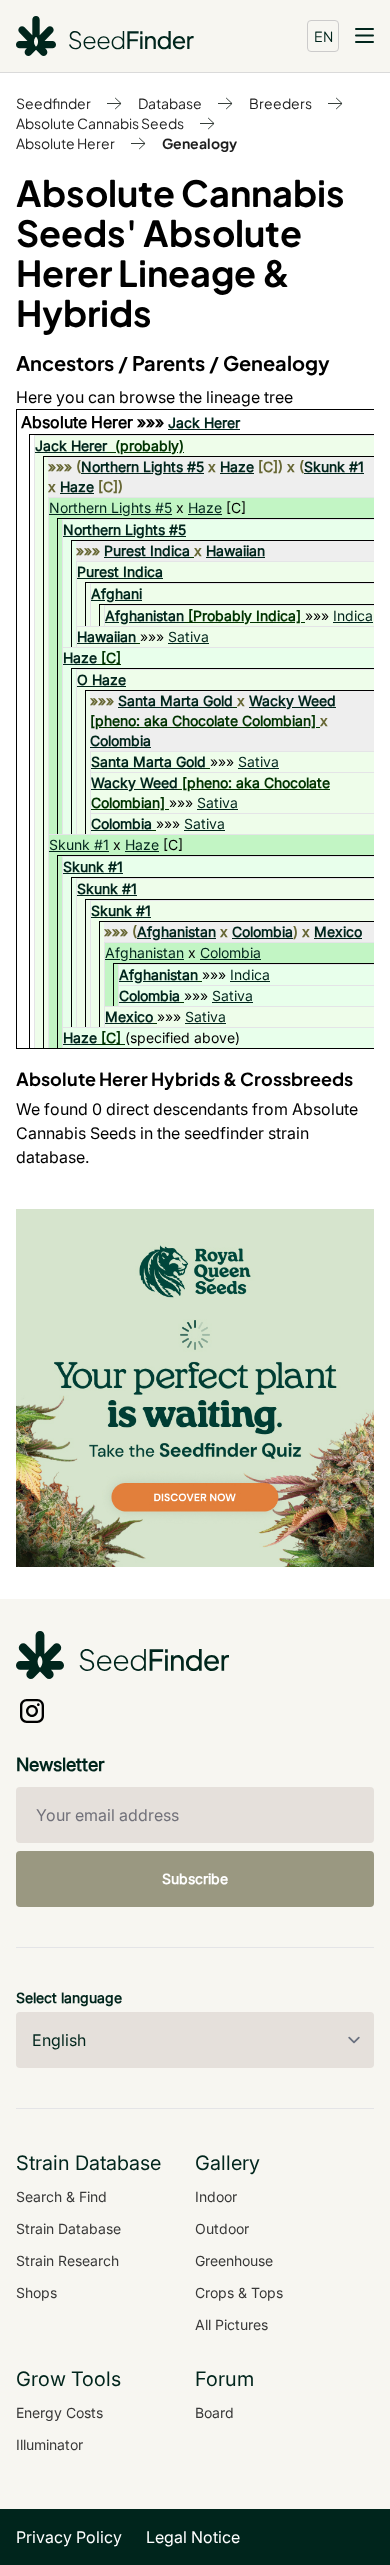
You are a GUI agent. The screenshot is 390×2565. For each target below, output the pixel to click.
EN (323, 36)
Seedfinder (53, 103)
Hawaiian (235, 550)
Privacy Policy (69, 2537)
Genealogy (199, 143)
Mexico (338, 931)
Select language (69, 1997)
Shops (36, 2292)
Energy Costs (59, 2412)
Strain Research (67, 2260)
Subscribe (195, 1878)
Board (214, 2412)
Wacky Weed (292, 700)
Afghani (116, 593)
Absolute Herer (65, 143)
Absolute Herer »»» (94, 422)
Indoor (216, 2196)
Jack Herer (204, 422)
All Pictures (231, 2324)
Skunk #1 (334, 466)
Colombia (120, 740)
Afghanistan (144, 615)
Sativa (188, 636)
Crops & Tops (239, 2292)
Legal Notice (193, 2537)
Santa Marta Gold (175, 700)
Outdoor (222, 2228)
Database (170, 103)
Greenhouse (234, 2260)
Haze (237, 466)
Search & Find (61, 2196)
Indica (353, 615)
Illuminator (49, 2444)
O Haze (101, 679)
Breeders (280, 103)
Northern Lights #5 (142, 466)
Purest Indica (147, 550)
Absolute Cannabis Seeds (100, 123)
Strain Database (68, 2228)
